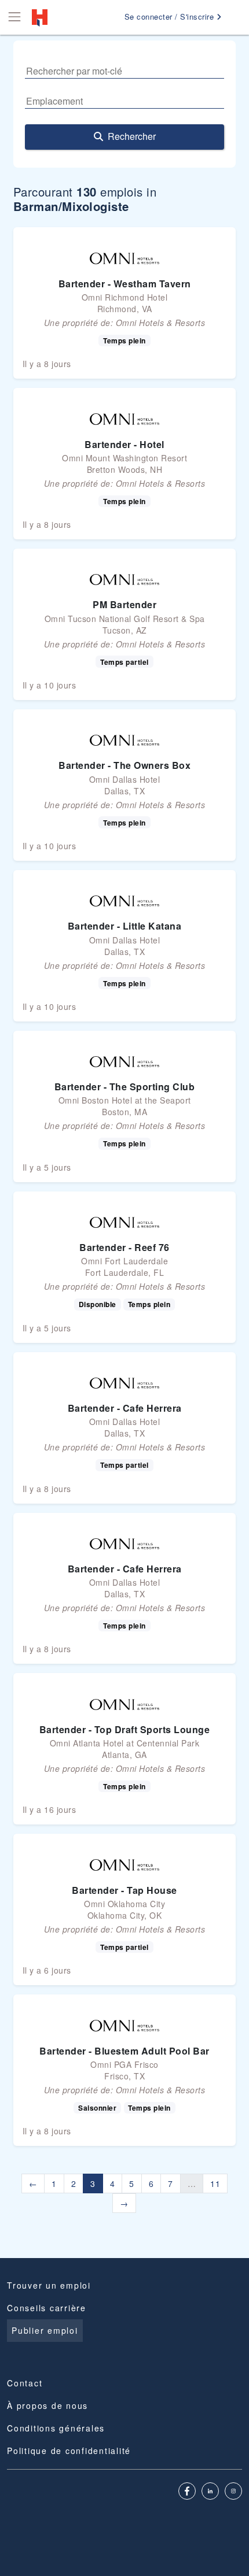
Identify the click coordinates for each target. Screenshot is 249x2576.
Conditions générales (56, 2428)
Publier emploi (45, 2330)
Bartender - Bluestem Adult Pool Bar (124, 2051)
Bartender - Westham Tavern (125, 284)
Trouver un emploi (49, 2285)
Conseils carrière (47, 2308)
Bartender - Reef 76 (124, 1247)
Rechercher (132, 136)
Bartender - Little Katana (125, 926)
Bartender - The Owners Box (124, 765)
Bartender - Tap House (124, 1890)
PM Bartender (124, 604)
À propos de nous (47, 2405)
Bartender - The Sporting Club (125, 1087)
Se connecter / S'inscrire (171, 16)
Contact (25, 2383)
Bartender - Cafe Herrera (125, 1408)
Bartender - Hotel (124, 444)
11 (215, 2183)
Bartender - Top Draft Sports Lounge (125, 1729)
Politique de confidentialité (69, 2451)
